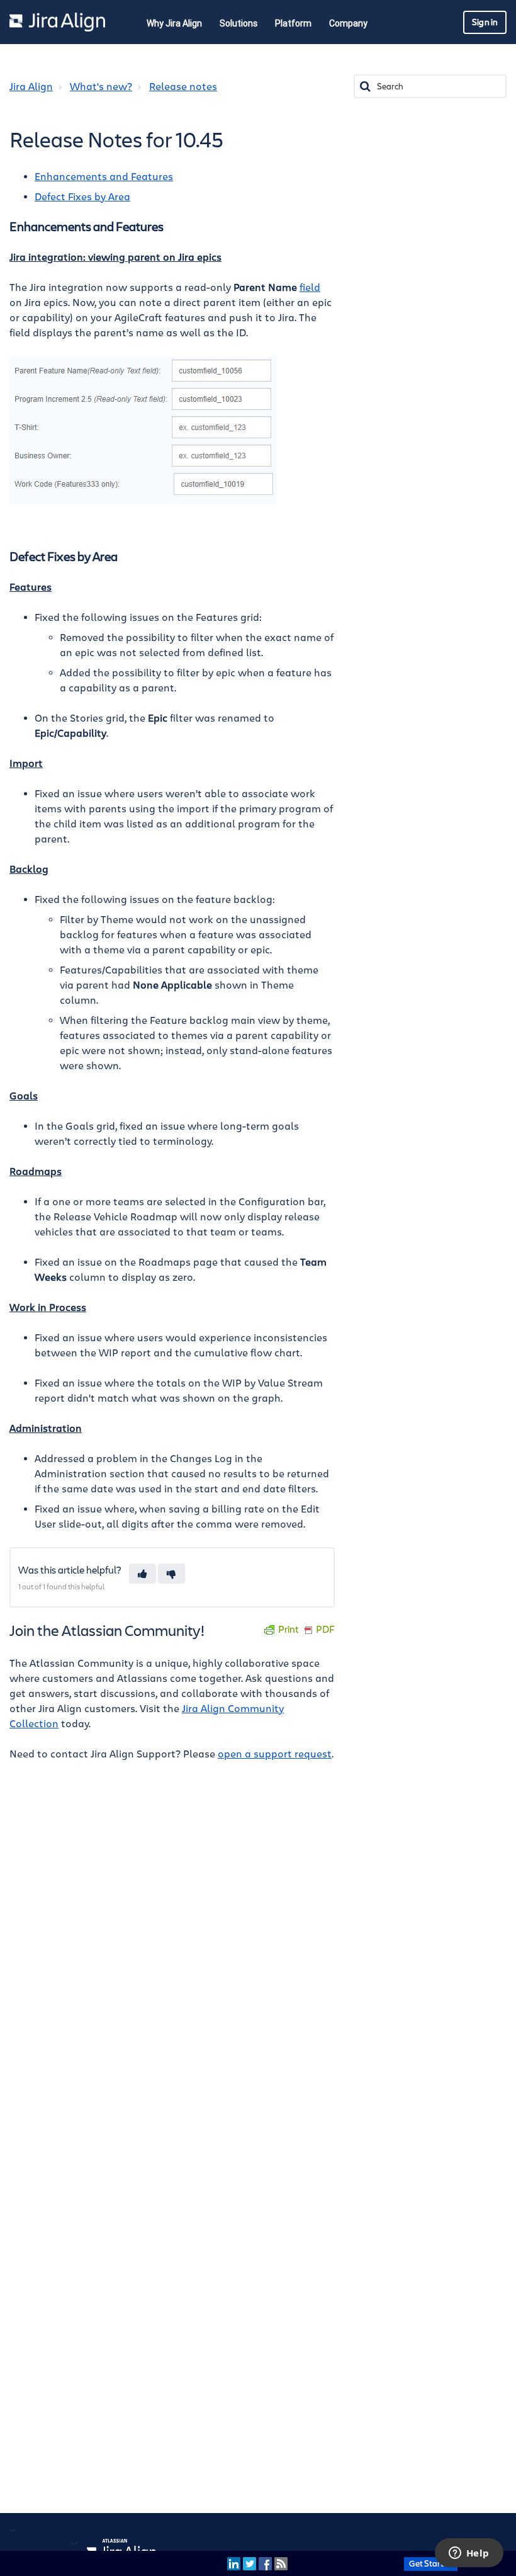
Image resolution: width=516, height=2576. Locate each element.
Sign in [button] (485, 22)
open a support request (275, 1754)
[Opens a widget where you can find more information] (469, 2554)
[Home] (57, 22)
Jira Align (31, 87)
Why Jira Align (174, 23)
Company (348, 23)
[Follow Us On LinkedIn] (234, 2563)
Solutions (238, 23)
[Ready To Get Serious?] (431, 2563)
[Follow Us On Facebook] (265, 2563)
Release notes (183, 87)
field (310, 288)
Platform (293, 23)
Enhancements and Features (104, 177)
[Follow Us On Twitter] (250, 2563)
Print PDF (306, 1630)
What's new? (101, 87)
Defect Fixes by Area (82, 197)
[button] (143, 1574)
